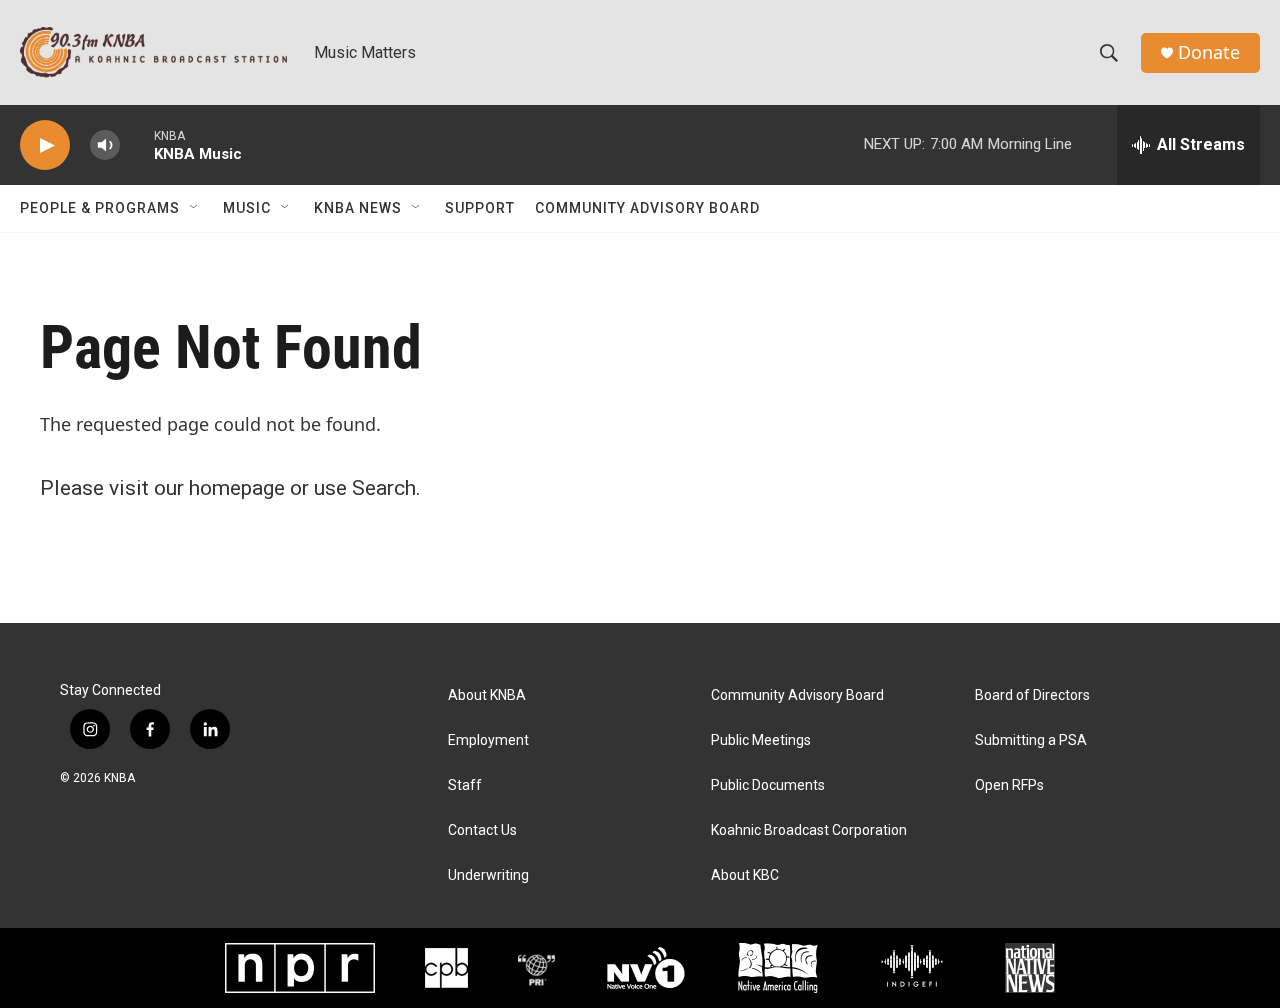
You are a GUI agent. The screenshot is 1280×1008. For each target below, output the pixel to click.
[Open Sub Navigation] (195, 208)
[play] (45, 145)
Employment (488, 740)
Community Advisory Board (647, 208)
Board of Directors (1032, 695)
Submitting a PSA (1031, 740)
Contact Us (482, 830)
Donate (1209, 52)
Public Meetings (761, 740)
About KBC (745, 875)
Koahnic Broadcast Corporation (809, 830)
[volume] (105, 145)
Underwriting (488, 875)
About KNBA (487, 695)
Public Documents (768, 785)
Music (247, 208)
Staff (465, 785)
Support (480, 208)
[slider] (137, 144)
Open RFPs (1009, 785)
